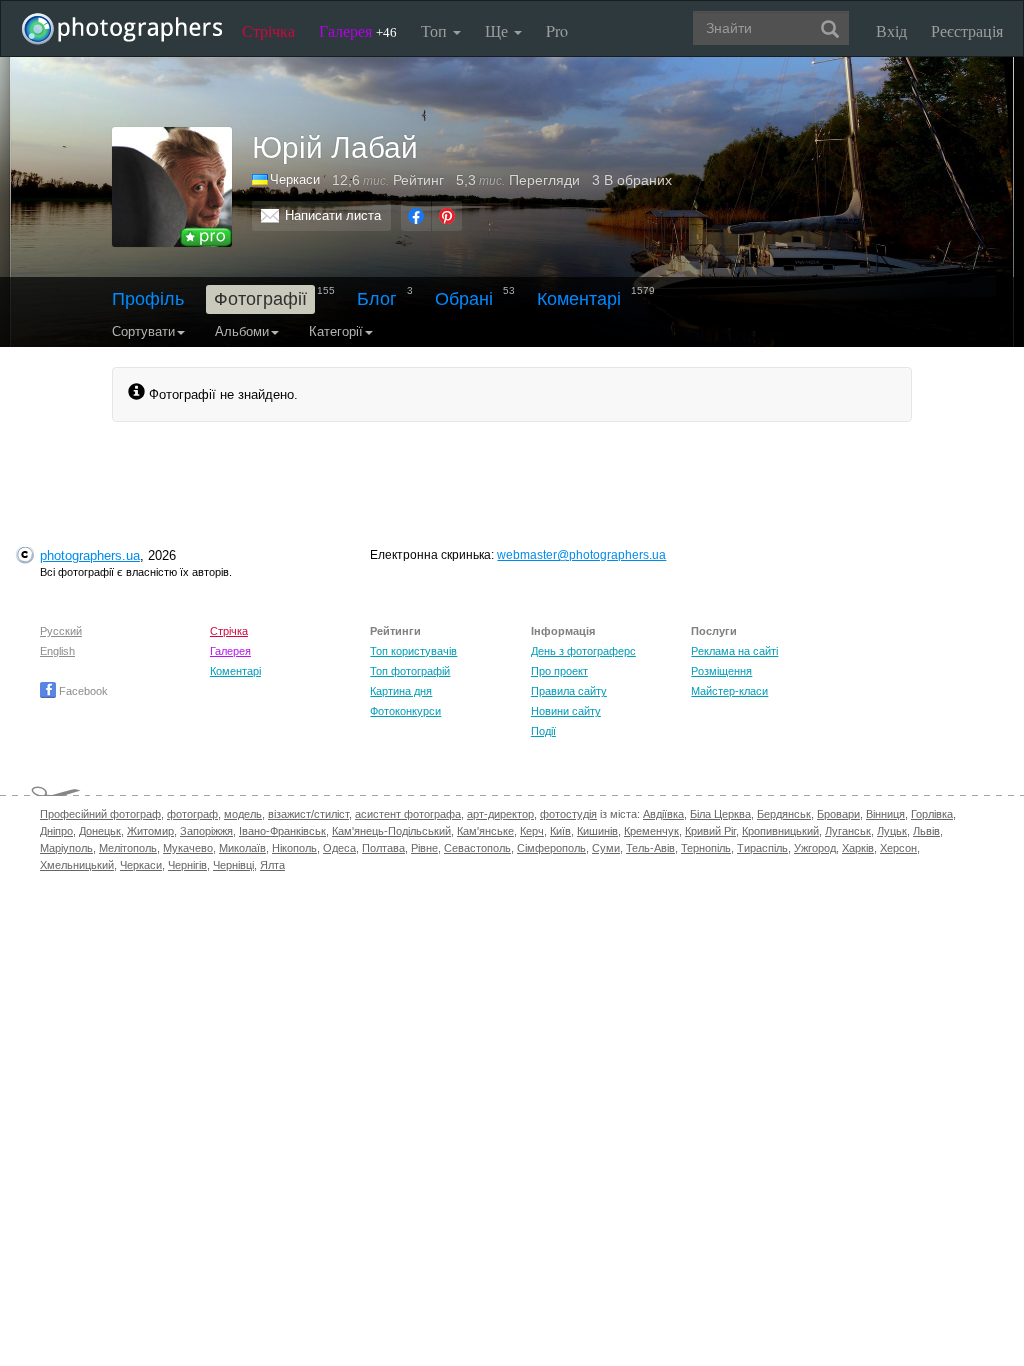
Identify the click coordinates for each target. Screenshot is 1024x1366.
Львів (926, 831)
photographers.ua (90, 555)
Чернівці (233, 865)
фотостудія (568, 814)
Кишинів (597, 831)
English (57, 651)
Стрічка (268, 30)
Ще (498, 30)
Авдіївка (663, 814)
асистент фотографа (408, 814)
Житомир (150, 831)
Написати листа (333, 215)
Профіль (148, 299)
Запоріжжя (206, 831)
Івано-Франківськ (282, 831)
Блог (377, 299)
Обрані (464, 299)
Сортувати (143, 331)
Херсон (898, 848)
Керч (532, 831)
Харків (858, 848)
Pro (557, 30)
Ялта (272, 865)
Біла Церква (720, 814)
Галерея (358, 30)
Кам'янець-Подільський (391, 831)
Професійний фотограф (100, 814)
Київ (560, 831)
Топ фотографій (410, 671)
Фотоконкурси (405, 711)
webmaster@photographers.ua (581, 555)
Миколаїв (242, 848)
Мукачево (188, 848)
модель (243, 814)
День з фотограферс (583, 651)
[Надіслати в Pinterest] (447, 216)
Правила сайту (569, 691)
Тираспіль (762, 848)
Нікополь (294, 848)
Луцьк (892, 831)
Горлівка (932, 814)
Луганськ (848, 831)
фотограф (192, 814)
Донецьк (100, 831)
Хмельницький (77, 865)
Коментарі (579, 299)
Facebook (82, 691)
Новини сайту (566, 711)
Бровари (838, 814)
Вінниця (885, 814)
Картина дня (401, 691)
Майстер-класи (729, 691)
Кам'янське (485, 831)
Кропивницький (780, 831)
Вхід (891, 30)
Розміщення (721, 671)
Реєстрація (967, 30)
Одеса (339, 848)
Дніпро (56, 831)
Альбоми (242, 331)
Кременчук (651, 831)
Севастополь (477, 848)
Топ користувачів (413, 651)
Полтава (383, 848)
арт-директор (500, 814)
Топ (436, 30)
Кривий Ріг (710, 831)
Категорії (336, 331)
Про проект (559, 671)
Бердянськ (784, 814)
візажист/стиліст (308, 814)
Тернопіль (706, 848)
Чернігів (187, 865)
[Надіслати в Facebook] (416, 216)
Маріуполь (66, 848)
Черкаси (141, 865)
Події (543, 731)
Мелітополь (128, 848)
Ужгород (815, 848)
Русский (61, 631)
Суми (606, 848)
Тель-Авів (650, 848)
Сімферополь (551, 848)
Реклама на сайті (734, 651)
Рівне (424, 848)
